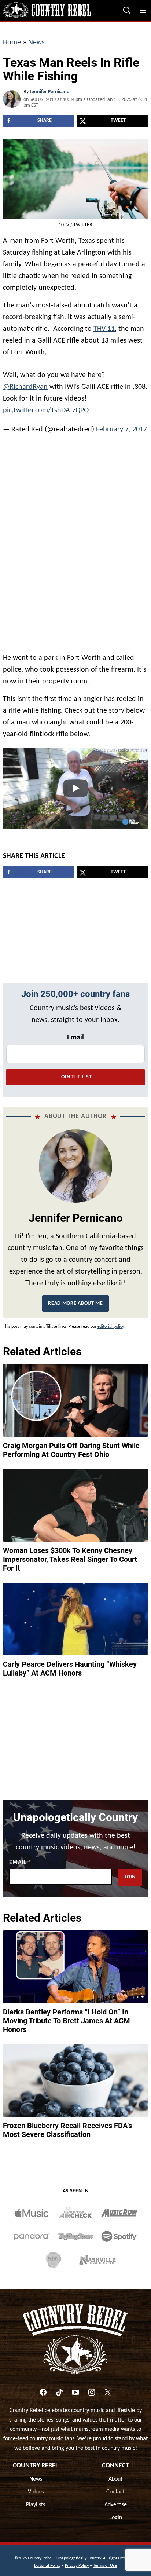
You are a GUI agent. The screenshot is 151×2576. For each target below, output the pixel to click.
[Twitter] (108, 2389)
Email (75, 1034)
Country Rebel (36, 2462)
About (115, 2475)
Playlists (36, 2501)
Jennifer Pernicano (50, 92)
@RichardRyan (25, 383)
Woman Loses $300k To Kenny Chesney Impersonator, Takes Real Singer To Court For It (70, 1556)
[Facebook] (43, 2389)
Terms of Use (105, 2562)
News (36, 43)
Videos (36, 2488)
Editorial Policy (47, 2562)
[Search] (127, 10)
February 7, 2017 (121, 426)
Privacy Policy (77, 2562)
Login (116, 2514)
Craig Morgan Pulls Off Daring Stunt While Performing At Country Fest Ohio (71, 1446)
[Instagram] (92, 2389)
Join (130, 1873)
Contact (115, 2488)
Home (12, 43)
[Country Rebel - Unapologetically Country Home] (47, 10)
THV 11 (104, 329)
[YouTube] (75, 2389)
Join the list (75, 1073)
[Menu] (143, 10)
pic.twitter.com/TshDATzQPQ (46, 407)
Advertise (116, 2501)
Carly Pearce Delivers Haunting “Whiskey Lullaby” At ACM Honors (70, 1665)
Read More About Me (75, 1300)
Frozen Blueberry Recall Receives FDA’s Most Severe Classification (67, 2126)
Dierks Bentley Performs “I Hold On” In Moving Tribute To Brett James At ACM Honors (67, 2017)
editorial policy (111, 1323)
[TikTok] (59, 2389)
